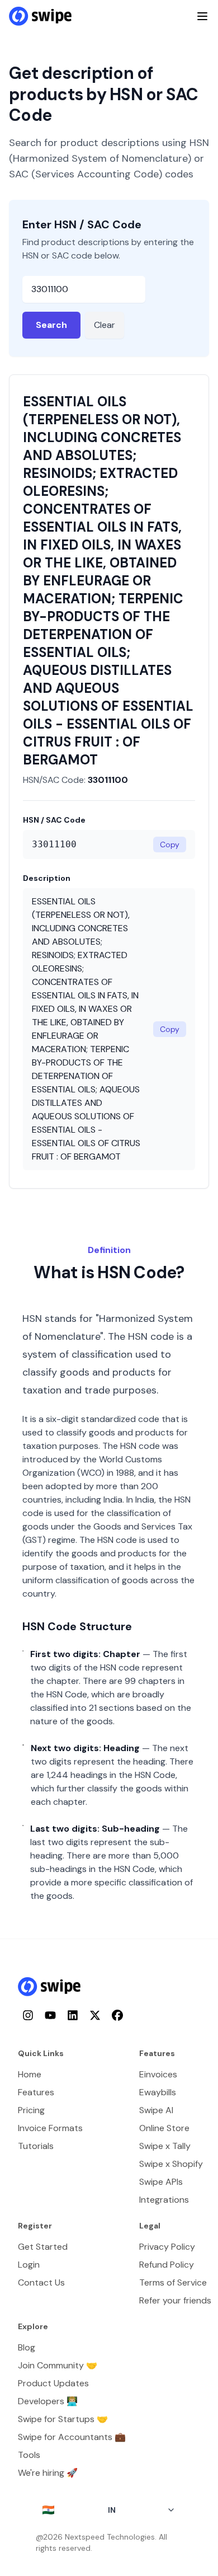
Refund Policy (167, 2265)
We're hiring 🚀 (48, 2473)
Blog (27, 2347)
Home (30, 2074)
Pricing (31, 2110)
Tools (29, 2455)
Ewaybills (158, 2092)
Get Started (43, 2247)
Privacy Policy (167, 2247)
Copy (170, 844)
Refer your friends (175, 2300)
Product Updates (53, 2383)
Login (29, 2265)
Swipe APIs (161, 2182)
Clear (105, 325)
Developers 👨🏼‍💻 (48, 2401)
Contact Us (41, 2282)
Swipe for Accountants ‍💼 (72, 2437)
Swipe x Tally (165, 2146)
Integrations (164, 2200)
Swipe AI (156, 2110)
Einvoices (158, 2074)
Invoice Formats (50, 2128)
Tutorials (36, 2146)
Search (51, 325)
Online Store (164, 2128)
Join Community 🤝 (58, 2365)
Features (36, 2092)
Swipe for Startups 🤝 (63, 2419)
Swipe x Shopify (171, 2164)
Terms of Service (173, 2282)
